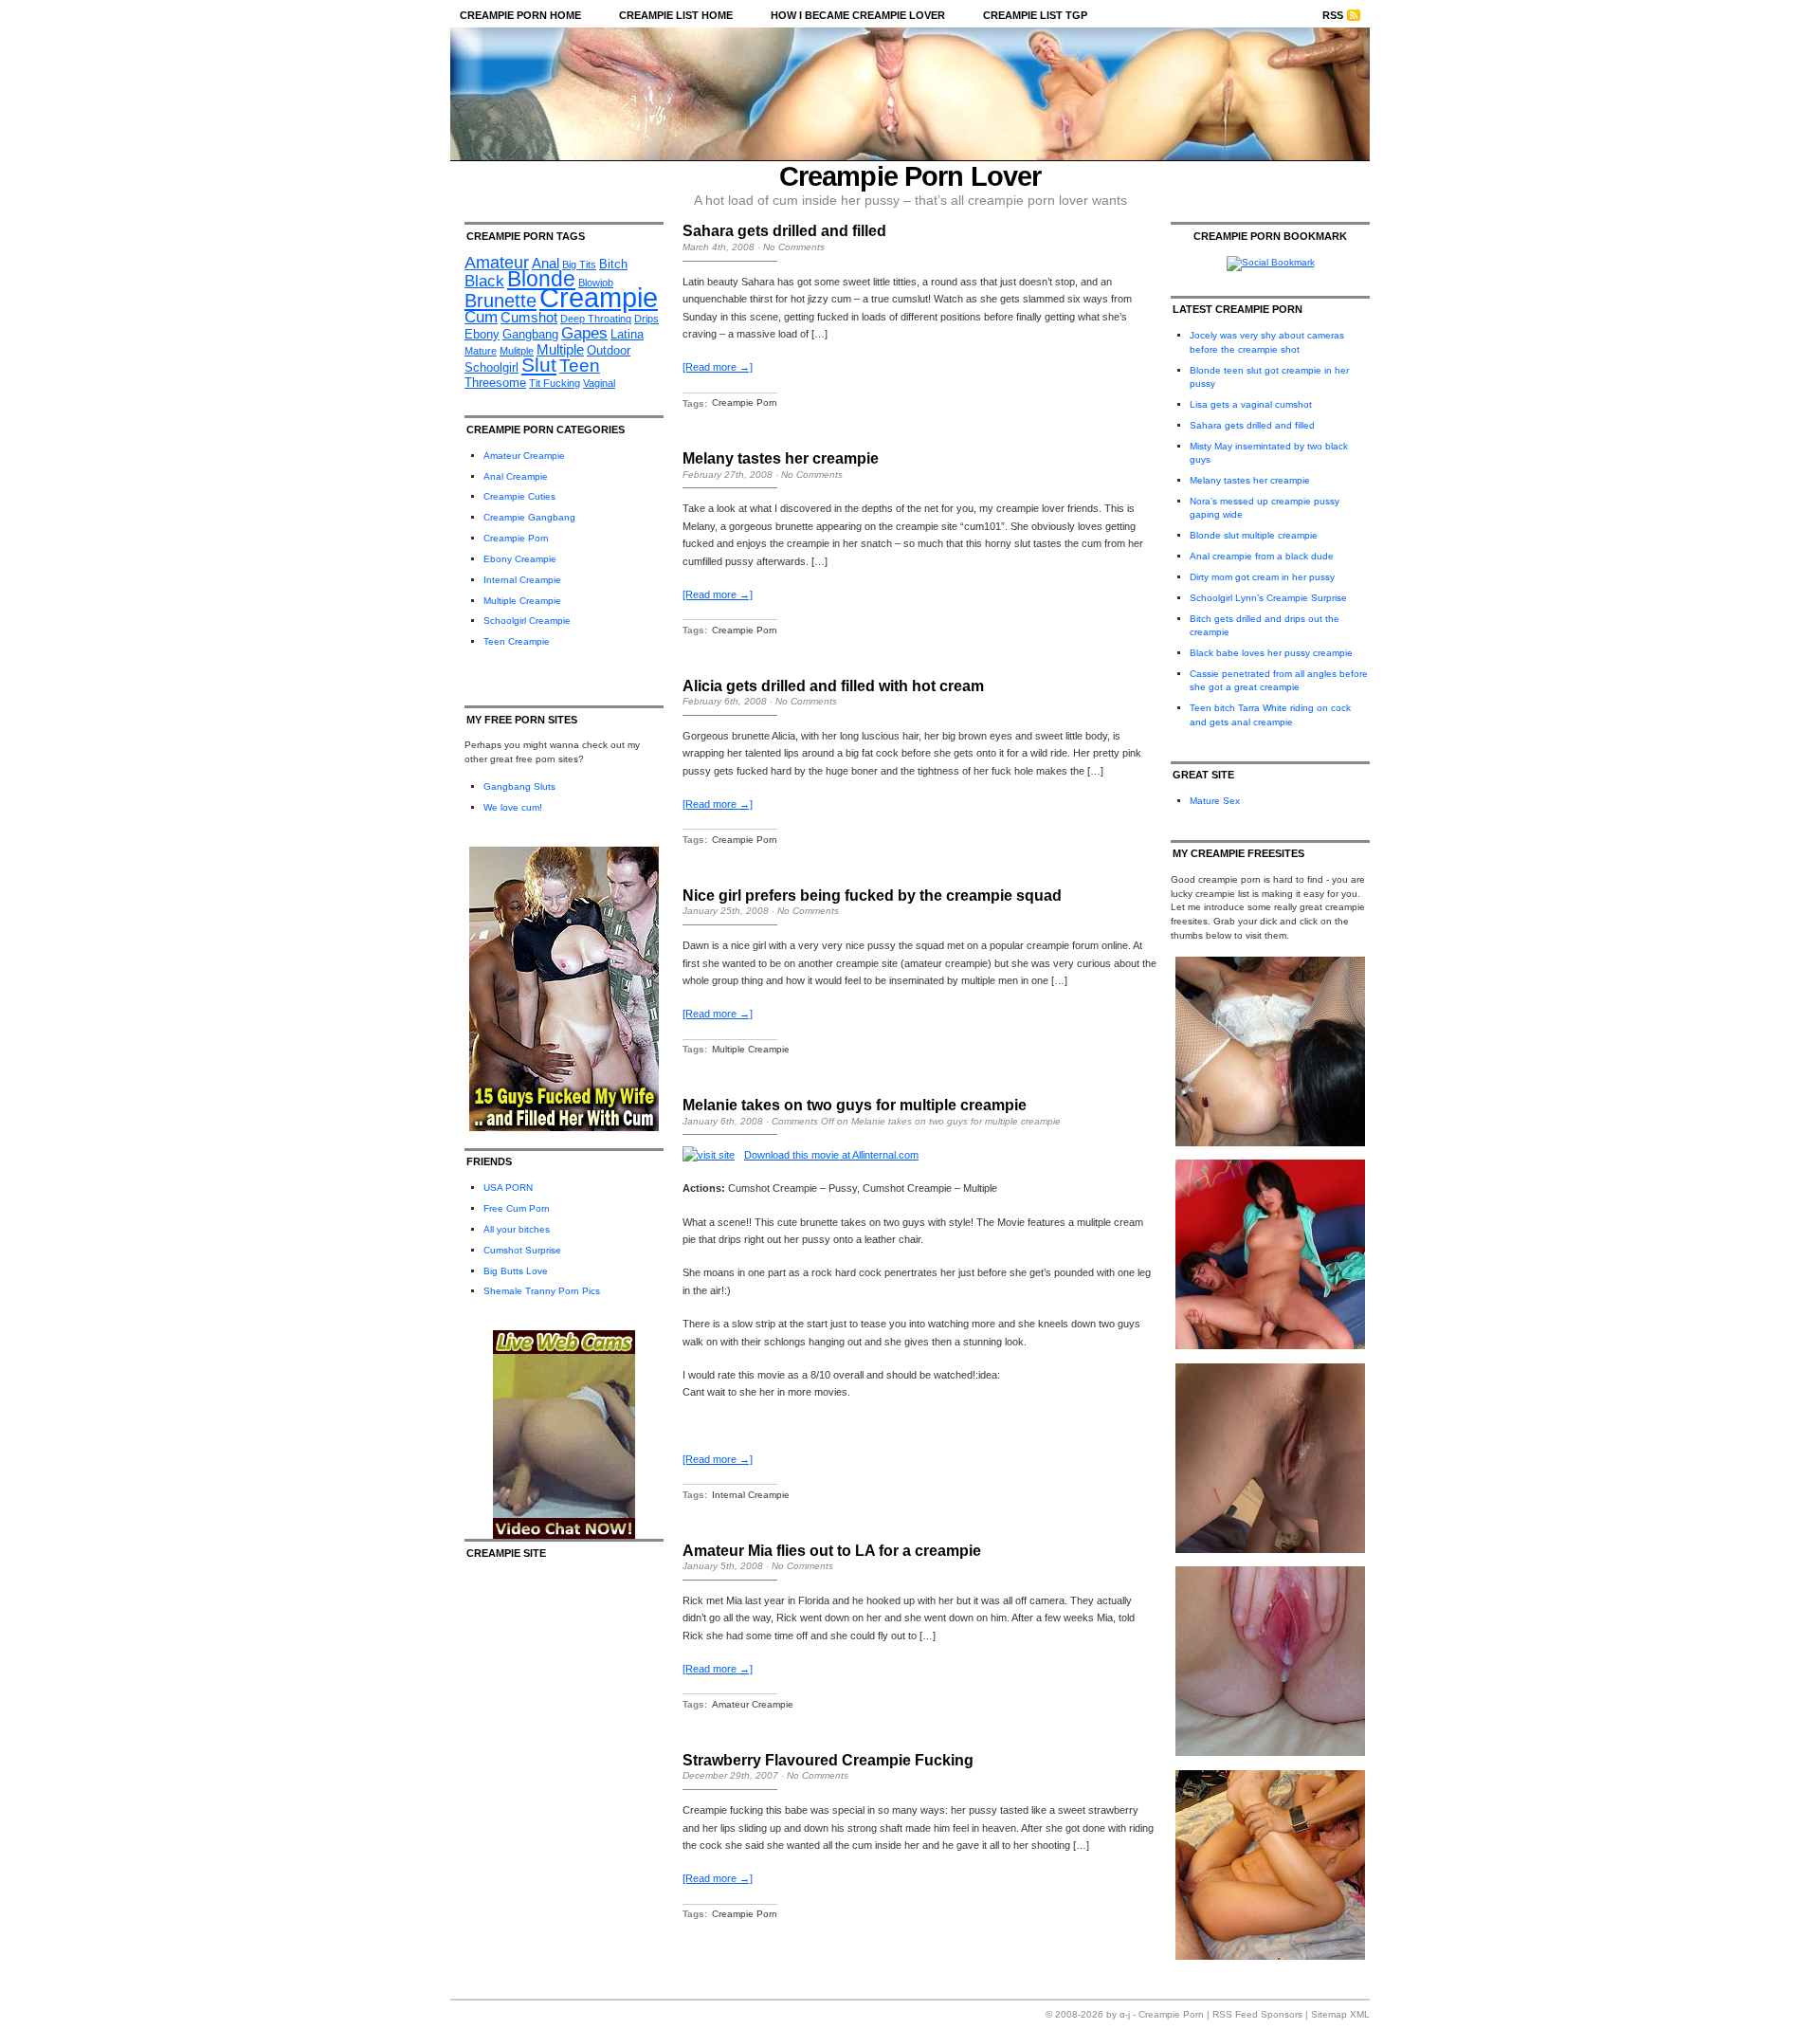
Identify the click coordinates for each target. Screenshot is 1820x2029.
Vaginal (599, 383)
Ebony (482, 334)
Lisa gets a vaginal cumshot (1251, 404)
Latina (627, 334)
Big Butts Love (516, 1271)
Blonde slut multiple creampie (1254, 535)
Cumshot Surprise (522, 1250)
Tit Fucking (555, 383)
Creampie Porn (516, 538)
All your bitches (517, 1229)
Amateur (497, 263)
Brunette (500, 301)
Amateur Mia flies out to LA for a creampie (832, 1551)
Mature (481, 351)
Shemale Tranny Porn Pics (542, 1291)
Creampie (599, 297)
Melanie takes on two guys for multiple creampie (855, 1105)
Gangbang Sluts (519, 786)
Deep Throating (596, 319)
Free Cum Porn (517, 1208)
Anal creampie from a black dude (1262, 556)
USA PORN (508, 1188)
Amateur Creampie (524, 456)
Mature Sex (1215, 801)
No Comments (794, 247)
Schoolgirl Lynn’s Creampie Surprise (1268, 598)
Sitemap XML (1340, 2014)
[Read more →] (718, 367)
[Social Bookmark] (1271, 262)
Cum (481, 317)
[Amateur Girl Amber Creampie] (1270, 1753)
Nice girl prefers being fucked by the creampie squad (872, 896)
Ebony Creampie (520, 559)
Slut (539, 365)
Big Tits (579, 265)
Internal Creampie (522, 580)
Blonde (541, 279)
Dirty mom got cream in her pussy (1262, 577)
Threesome (495, 383)
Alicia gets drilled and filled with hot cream (833, 686)
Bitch (613, 264)
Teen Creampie (517, 641)
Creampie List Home (676, 15)
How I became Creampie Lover (858, 15)
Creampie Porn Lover (910, 176)
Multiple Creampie (522, 601)
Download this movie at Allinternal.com (831, 1155)
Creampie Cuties (519, 496)
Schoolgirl (491, 367)
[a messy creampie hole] (1270, 1550)
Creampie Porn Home (520, 15)
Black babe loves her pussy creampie (1271, 653)
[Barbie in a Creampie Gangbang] (1270, 1956)
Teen (580, 366)
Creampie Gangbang (529, 517)
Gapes (584, 333)
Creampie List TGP (1035, 15)
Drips (646, 319)
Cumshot (529, 317)
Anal (546, 263)
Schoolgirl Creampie (527, 621)
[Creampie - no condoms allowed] (1270, 1346)
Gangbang (530, 334)
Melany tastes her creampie (781, 458)
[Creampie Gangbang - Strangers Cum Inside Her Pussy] (1270, 1143)
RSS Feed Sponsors (1257, 2014)
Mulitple (517, 351)
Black (484, 281)
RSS (1333, 15)
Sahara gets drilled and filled (784, 231)
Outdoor (609, 350)
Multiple (560, 349)
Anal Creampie (516, 476)
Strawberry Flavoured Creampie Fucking (828, 1760)
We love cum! (513, 807)
